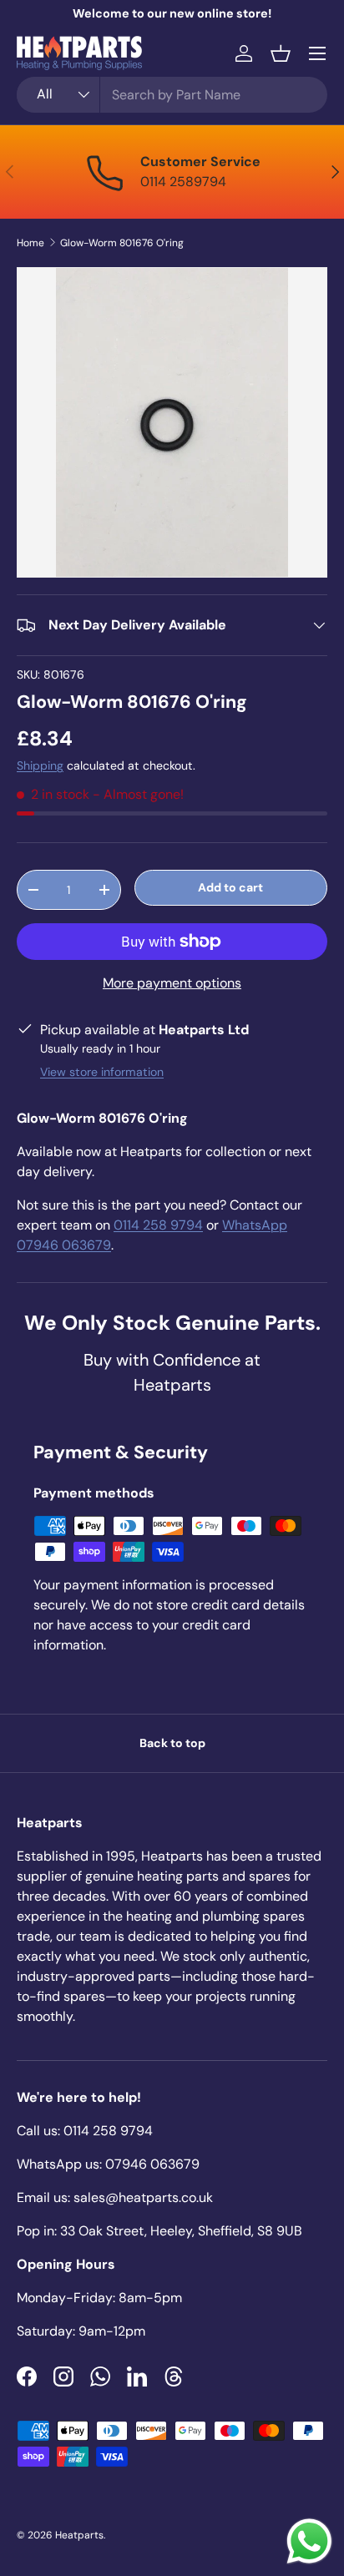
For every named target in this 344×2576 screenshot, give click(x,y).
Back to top (172, 1743)
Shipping (40, 765)
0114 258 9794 (158, 1225)
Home (30, 243)
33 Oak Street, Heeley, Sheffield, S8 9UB (181, 2231)
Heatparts (79, 2535)
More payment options (172, 983)
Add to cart (230, 887)
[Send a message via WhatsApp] (309, 2541)
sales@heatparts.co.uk (143, 2197)
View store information (102, 1072)
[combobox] (172, 95)
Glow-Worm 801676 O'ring (122, 243)
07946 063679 (152, 2164)
